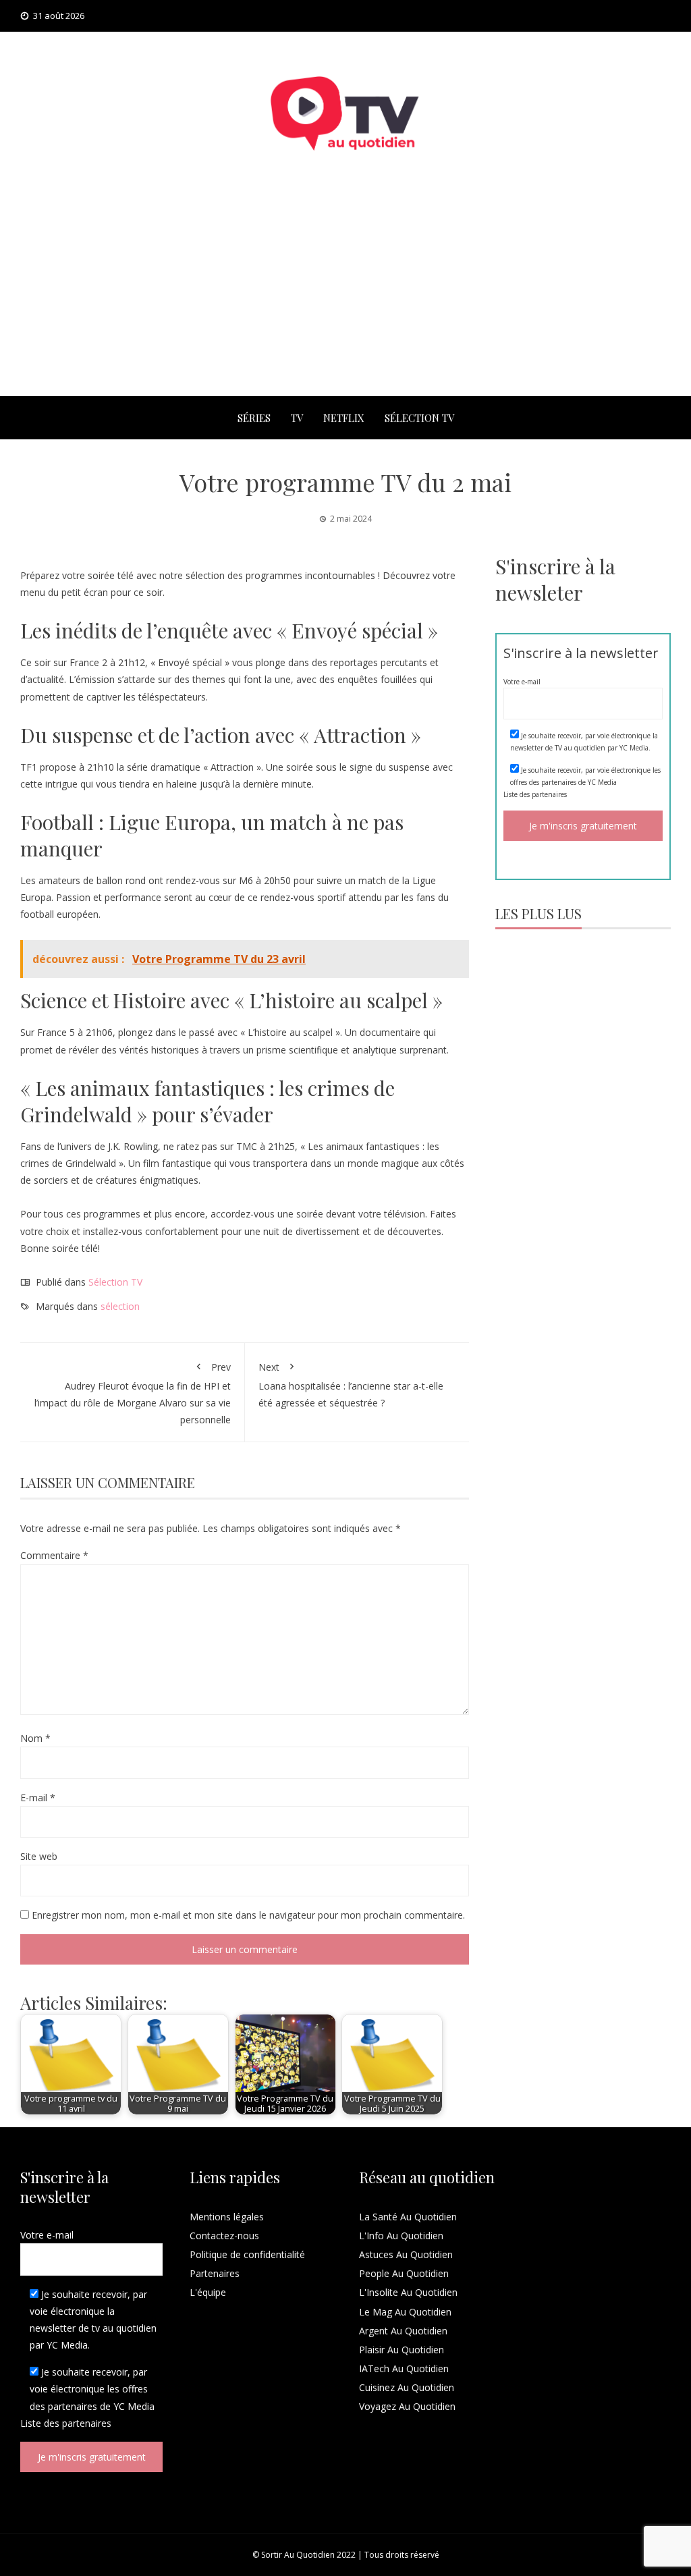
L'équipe (208, 2292)
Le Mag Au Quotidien (405, 2312)
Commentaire (54, 1555)
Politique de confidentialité (247, 2254)
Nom (35, 1738)
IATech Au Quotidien (404, 2368)
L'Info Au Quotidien (401, 2236)
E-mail (38, 1798)
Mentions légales (227, 2217)
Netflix (344, 418)
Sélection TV (419, 418)
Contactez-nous (224, 2236)
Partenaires (215, 2273)
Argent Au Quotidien (403, 2331)
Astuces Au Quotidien (406, 2254)
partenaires (549, 794)
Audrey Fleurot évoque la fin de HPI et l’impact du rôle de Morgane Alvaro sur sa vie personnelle (133, 1393)
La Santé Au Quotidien (408, 2217)
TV (297, 418)
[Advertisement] (345, 295)
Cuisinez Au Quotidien (407, 2387)
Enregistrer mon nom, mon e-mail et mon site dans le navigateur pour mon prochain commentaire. (248, 1915)
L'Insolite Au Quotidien (408, 2292)
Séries (254, 418)
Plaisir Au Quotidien (402, 2350)
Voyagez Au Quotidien (407, 2406)
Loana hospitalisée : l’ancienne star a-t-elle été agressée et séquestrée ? (351, 1385)
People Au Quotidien (404, 2273)
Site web (39, 1856)
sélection (120, 1306)
